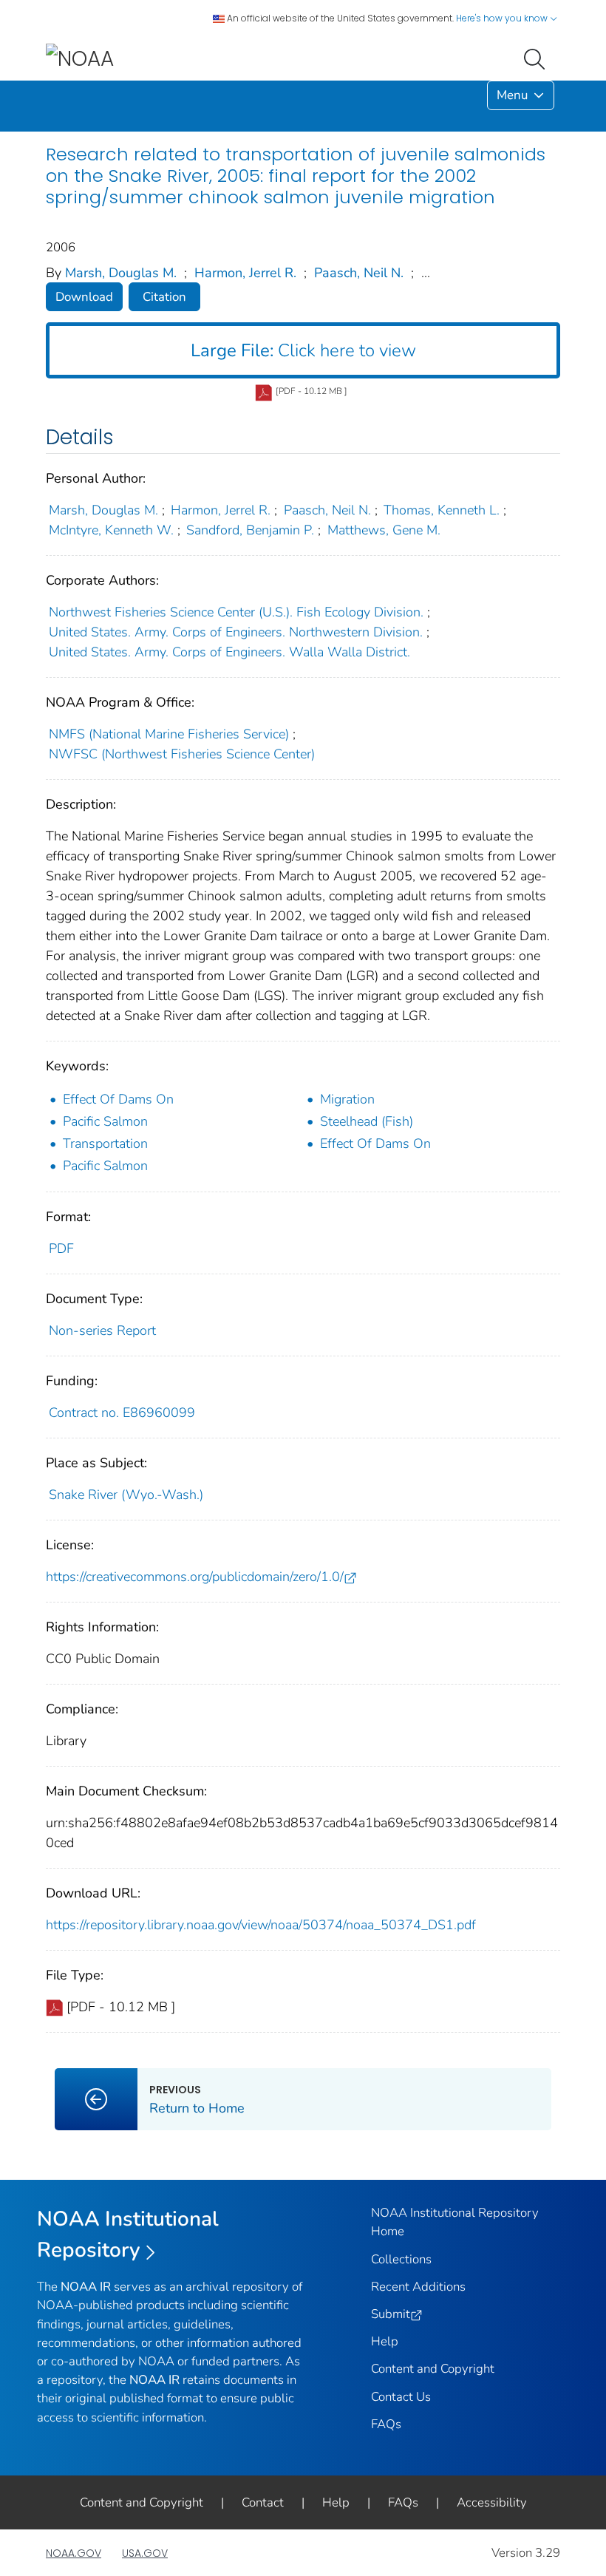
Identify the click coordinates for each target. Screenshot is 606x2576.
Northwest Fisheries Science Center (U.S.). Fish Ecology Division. (236, 612)
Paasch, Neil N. (359, 273)
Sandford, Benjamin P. (250, 530)
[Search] (537, 58)
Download (84, 297)
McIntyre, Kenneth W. (111, 530)
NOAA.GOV (74, 2553)
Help (385, 2341)
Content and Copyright (433, 2369)
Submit (391, 2314)
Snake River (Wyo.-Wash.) (126, 1495)
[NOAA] (80, 58)
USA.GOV (145, 2553)
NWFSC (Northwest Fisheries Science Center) (182, 754)
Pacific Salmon (105, 1121)
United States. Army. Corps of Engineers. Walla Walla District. (229, 652)
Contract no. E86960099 (122, 1413)
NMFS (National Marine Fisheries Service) (169, 734)
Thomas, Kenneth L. (442, 510)
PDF (61, 1248)
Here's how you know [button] (503, 18)
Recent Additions (418, 2287)
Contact (263, 2502)
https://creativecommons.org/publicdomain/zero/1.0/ (195, 1577)
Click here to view (303, 350)
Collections (401, 2259)
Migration (347, 1099)
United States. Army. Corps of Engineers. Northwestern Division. (236, 632)
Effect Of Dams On (118, 1099)
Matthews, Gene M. (384, 530)
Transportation (105, 1143)
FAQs (386, 2424)
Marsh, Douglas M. (121, 273)
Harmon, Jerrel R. (245, 273)
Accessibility (492, 2502)
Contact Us (401, 2397)
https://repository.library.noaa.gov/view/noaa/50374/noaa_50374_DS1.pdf (261, 1925)
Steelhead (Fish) (367, 1121)
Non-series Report (102, 1331)
